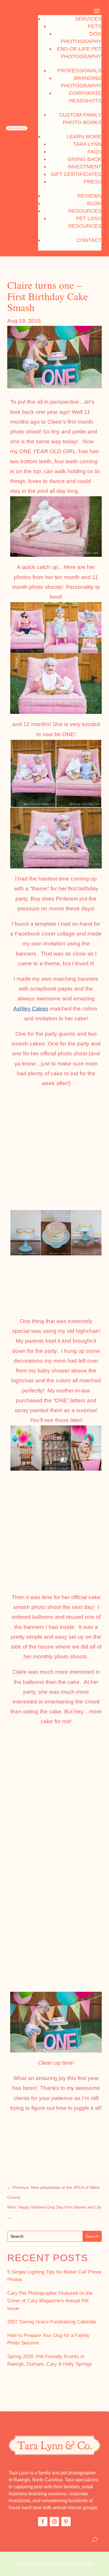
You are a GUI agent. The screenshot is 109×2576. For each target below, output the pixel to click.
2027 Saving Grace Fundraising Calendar (52, 2322)
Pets (95, 26)
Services (88, 19)
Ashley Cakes (31, 1009)
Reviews (89, 196)
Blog (94, 203)
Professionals (79, 71)
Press (93, 182)
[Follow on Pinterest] (66, 2522)
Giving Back (84, 159)
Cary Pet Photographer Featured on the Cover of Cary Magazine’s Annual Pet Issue (50, 2301)
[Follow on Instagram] (54, 2522)
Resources (85, 211)
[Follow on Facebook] (43, 2522)
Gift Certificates (76, 174)
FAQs (94, 152)
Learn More (84, 137)
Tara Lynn (87, 144)
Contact (89, 240)
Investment (85, 167)
